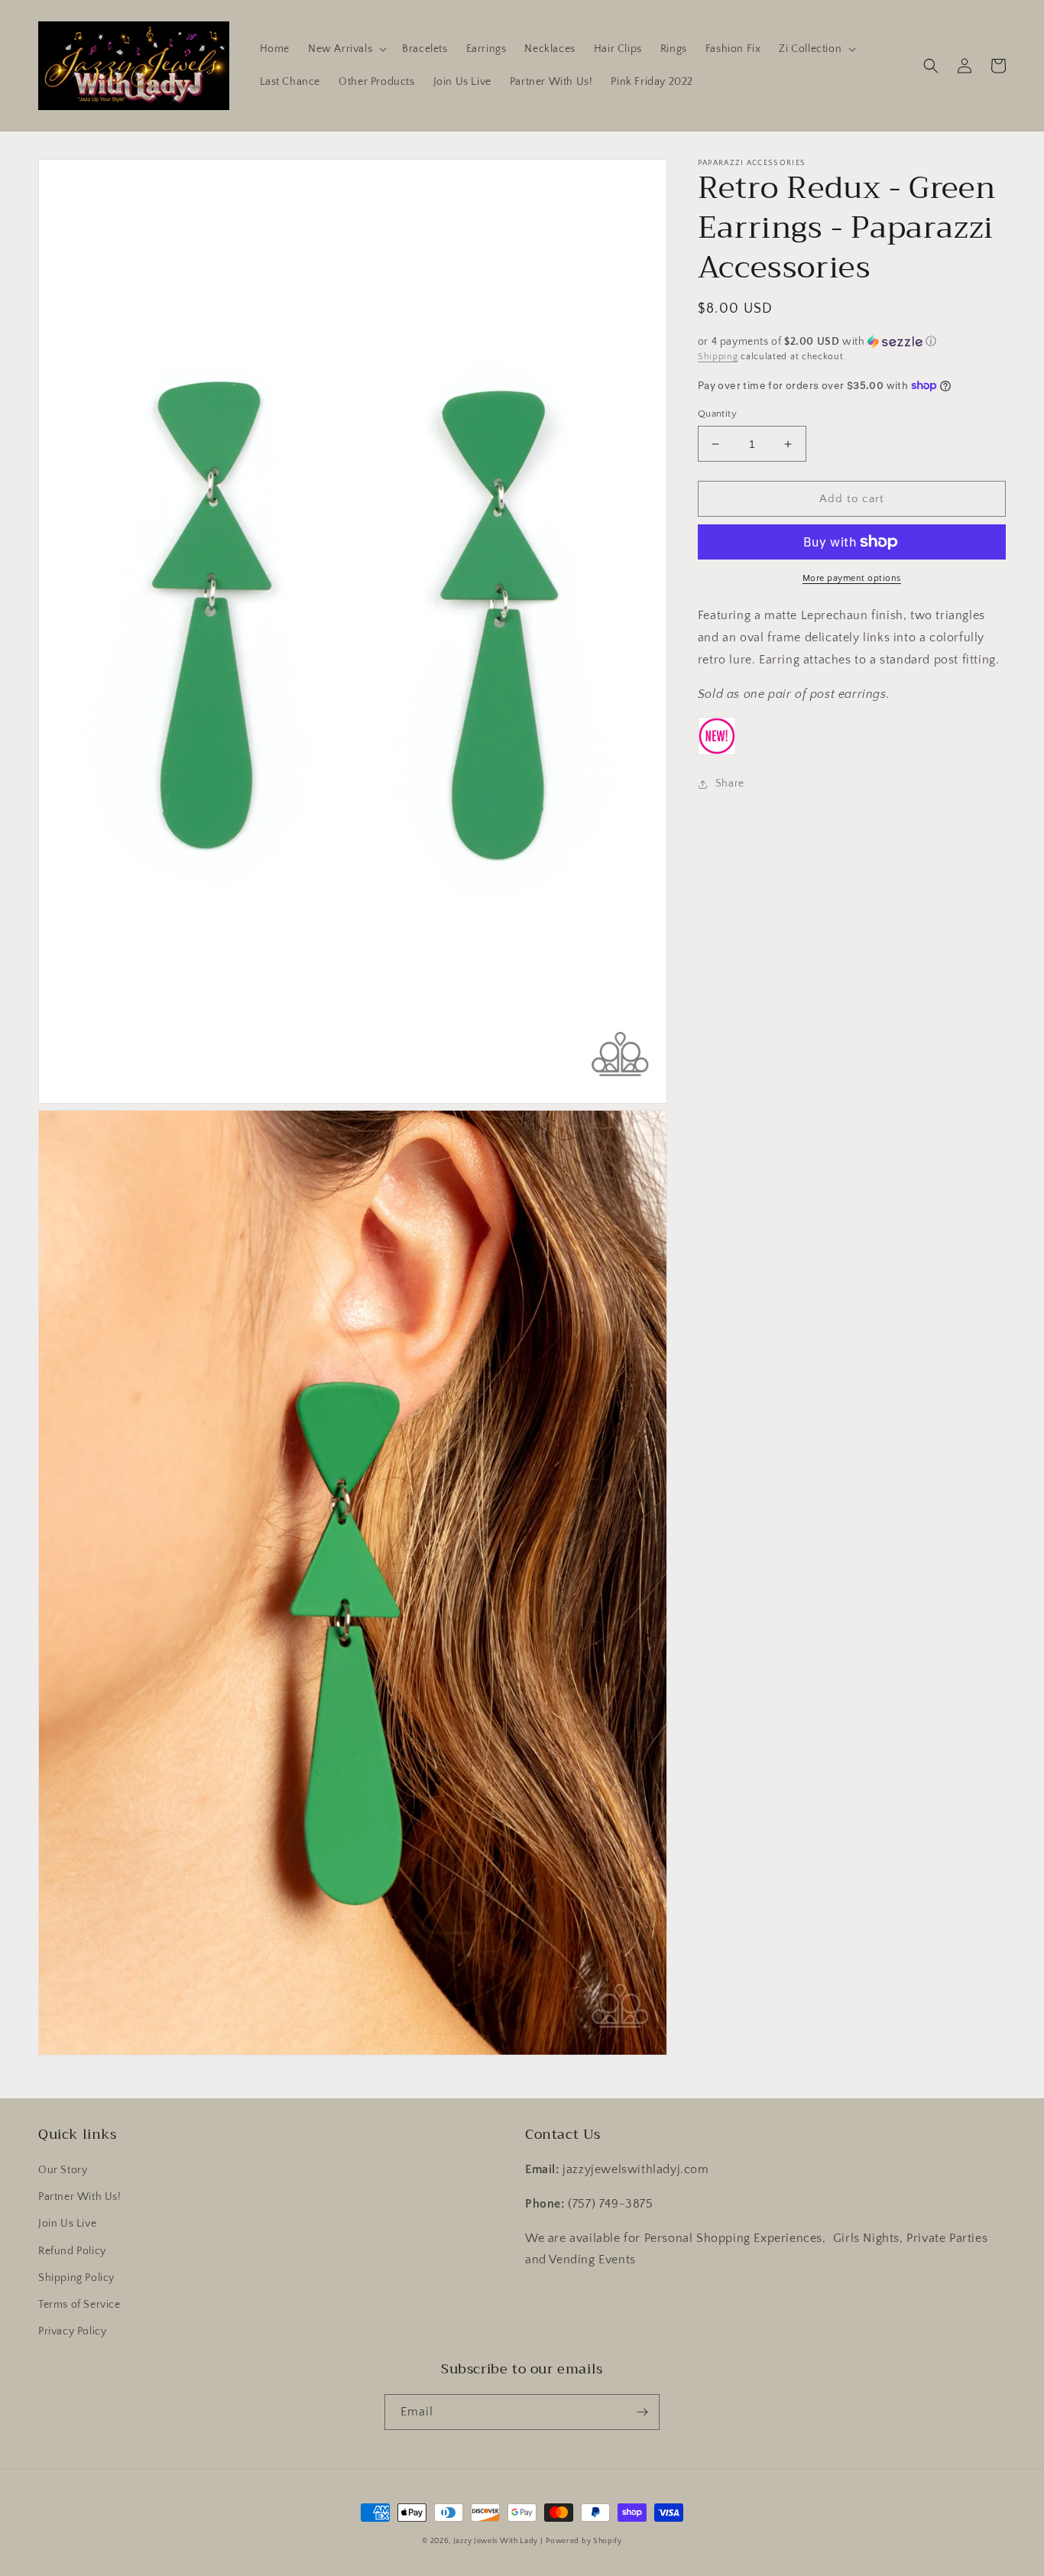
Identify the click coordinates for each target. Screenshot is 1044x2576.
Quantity (717, 414)
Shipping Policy (76, 2278)
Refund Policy (72, 2251)
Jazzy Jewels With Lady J (498, 2541)
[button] (346, 49)
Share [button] (730, 784)
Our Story (63, 2170)
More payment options (852, 578)
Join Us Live (67, 2224)
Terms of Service (79, 2305)
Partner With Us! (80, 2197)
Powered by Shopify (584, 2541)
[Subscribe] (642, 2412)
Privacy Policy (72, 2331)
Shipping (718, 357)
